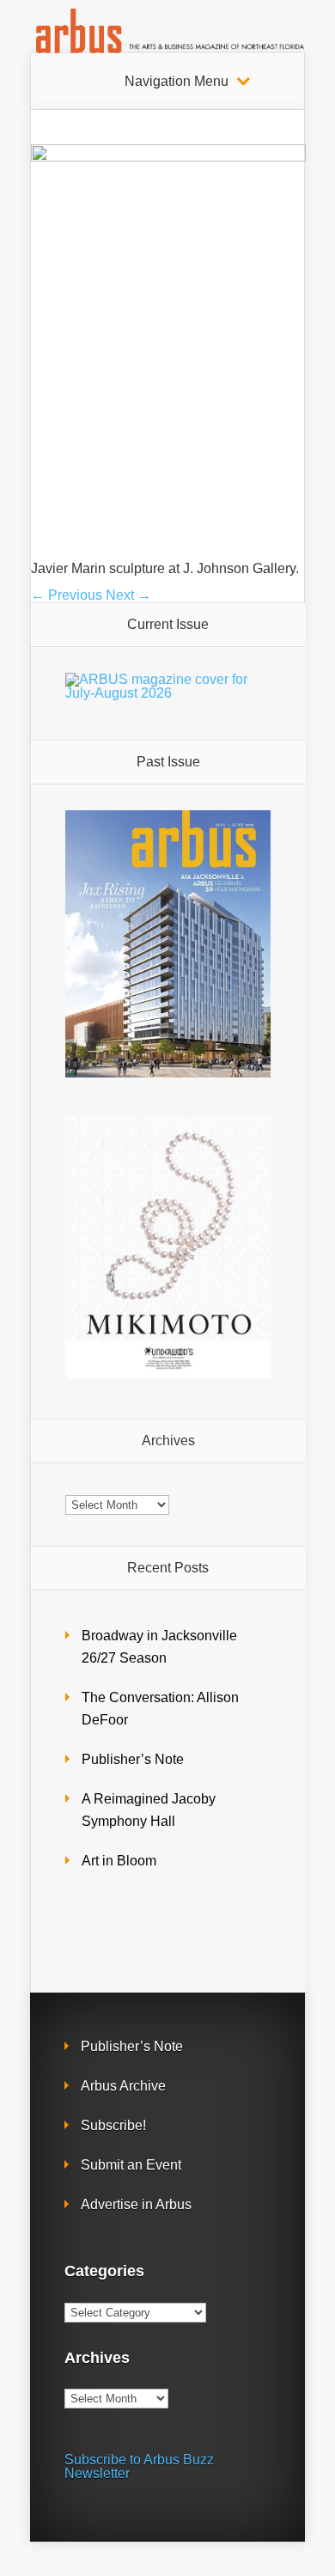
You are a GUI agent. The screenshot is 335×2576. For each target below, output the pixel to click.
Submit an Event (131, 2165)
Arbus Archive (123, 2086)
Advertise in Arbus (136, 2204)
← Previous (67, 595)
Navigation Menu (177, 82)
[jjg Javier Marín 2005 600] (168, 157)
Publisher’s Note (133, 1759)
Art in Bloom (119, 1861)
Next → (128, 595)
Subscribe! (113, 2125)
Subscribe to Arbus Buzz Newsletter (139, 2466)
